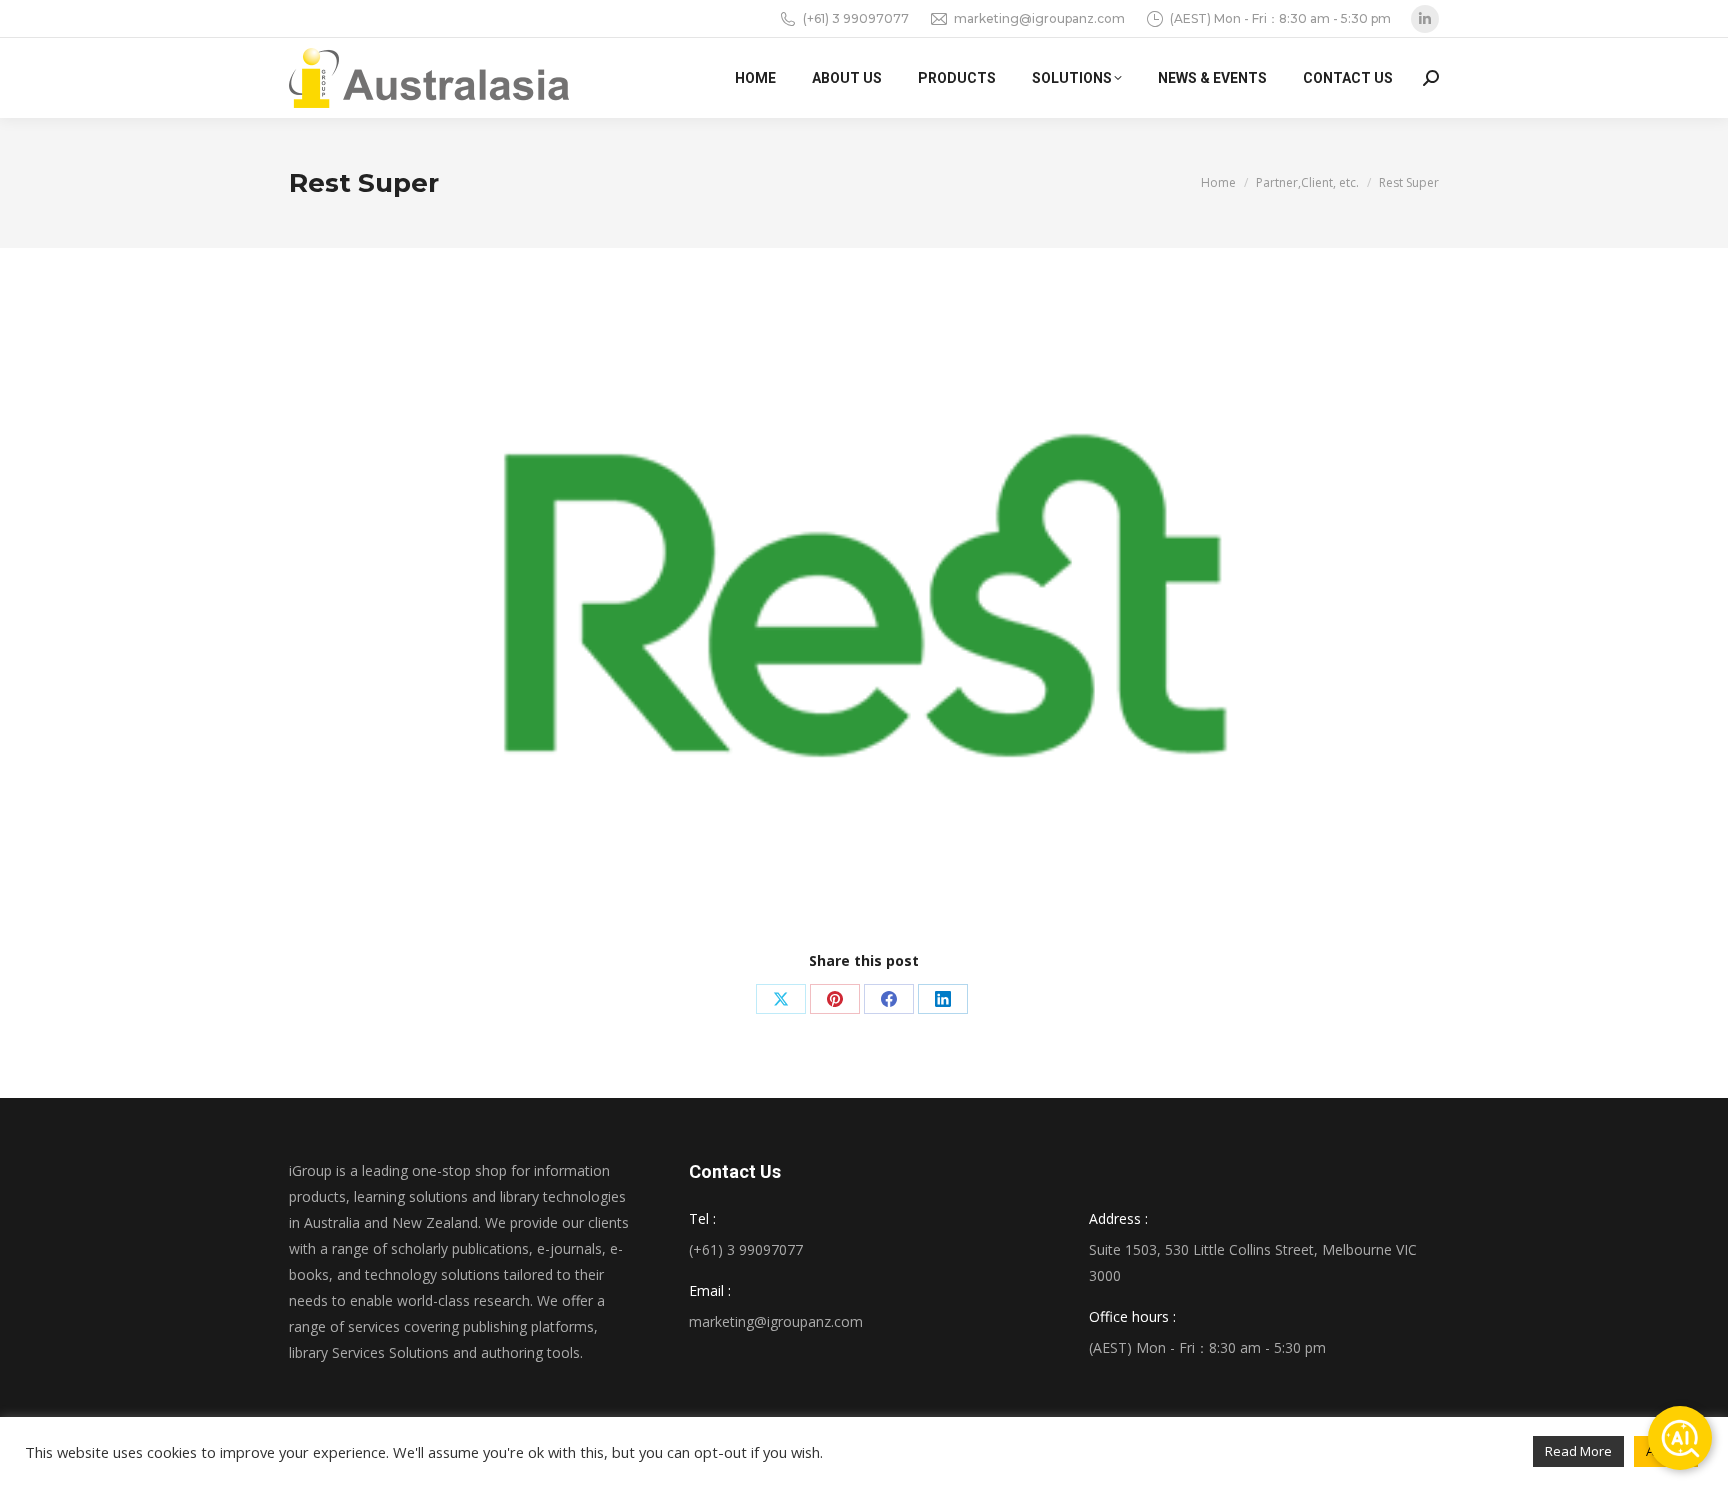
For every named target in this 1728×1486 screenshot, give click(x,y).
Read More (1578, 1451)
